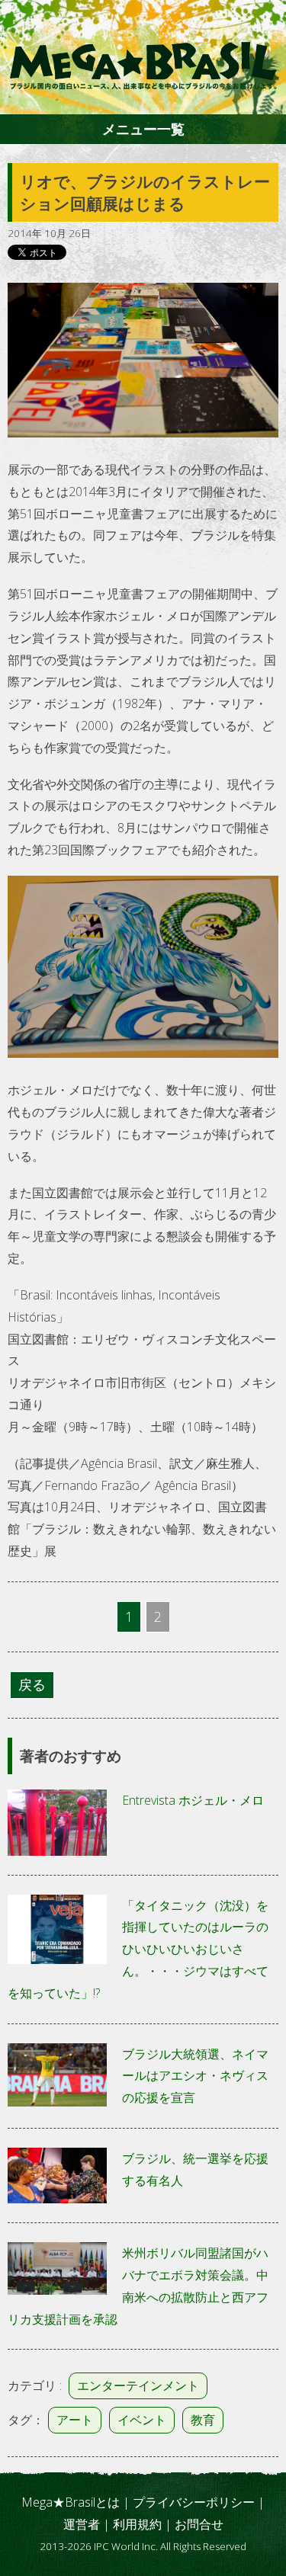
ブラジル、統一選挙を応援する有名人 (195, 2169)
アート (75, 2420)
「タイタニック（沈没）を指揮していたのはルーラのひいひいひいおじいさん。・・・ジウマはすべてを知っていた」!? (138, 1949)
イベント (142, 2420)
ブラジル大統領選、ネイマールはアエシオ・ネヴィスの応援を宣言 (195, 2076)
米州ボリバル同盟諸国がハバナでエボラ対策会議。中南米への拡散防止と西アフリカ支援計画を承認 (138, 2286)
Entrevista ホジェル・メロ (193, 1800)
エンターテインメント (138, 2385)
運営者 (82, 2524)
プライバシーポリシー (194, 2502)
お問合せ (199, 2524)
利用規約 (137, 2524)
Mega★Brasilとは (71, 2502)
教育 (203, 2420)
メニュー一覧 (143, 129)
